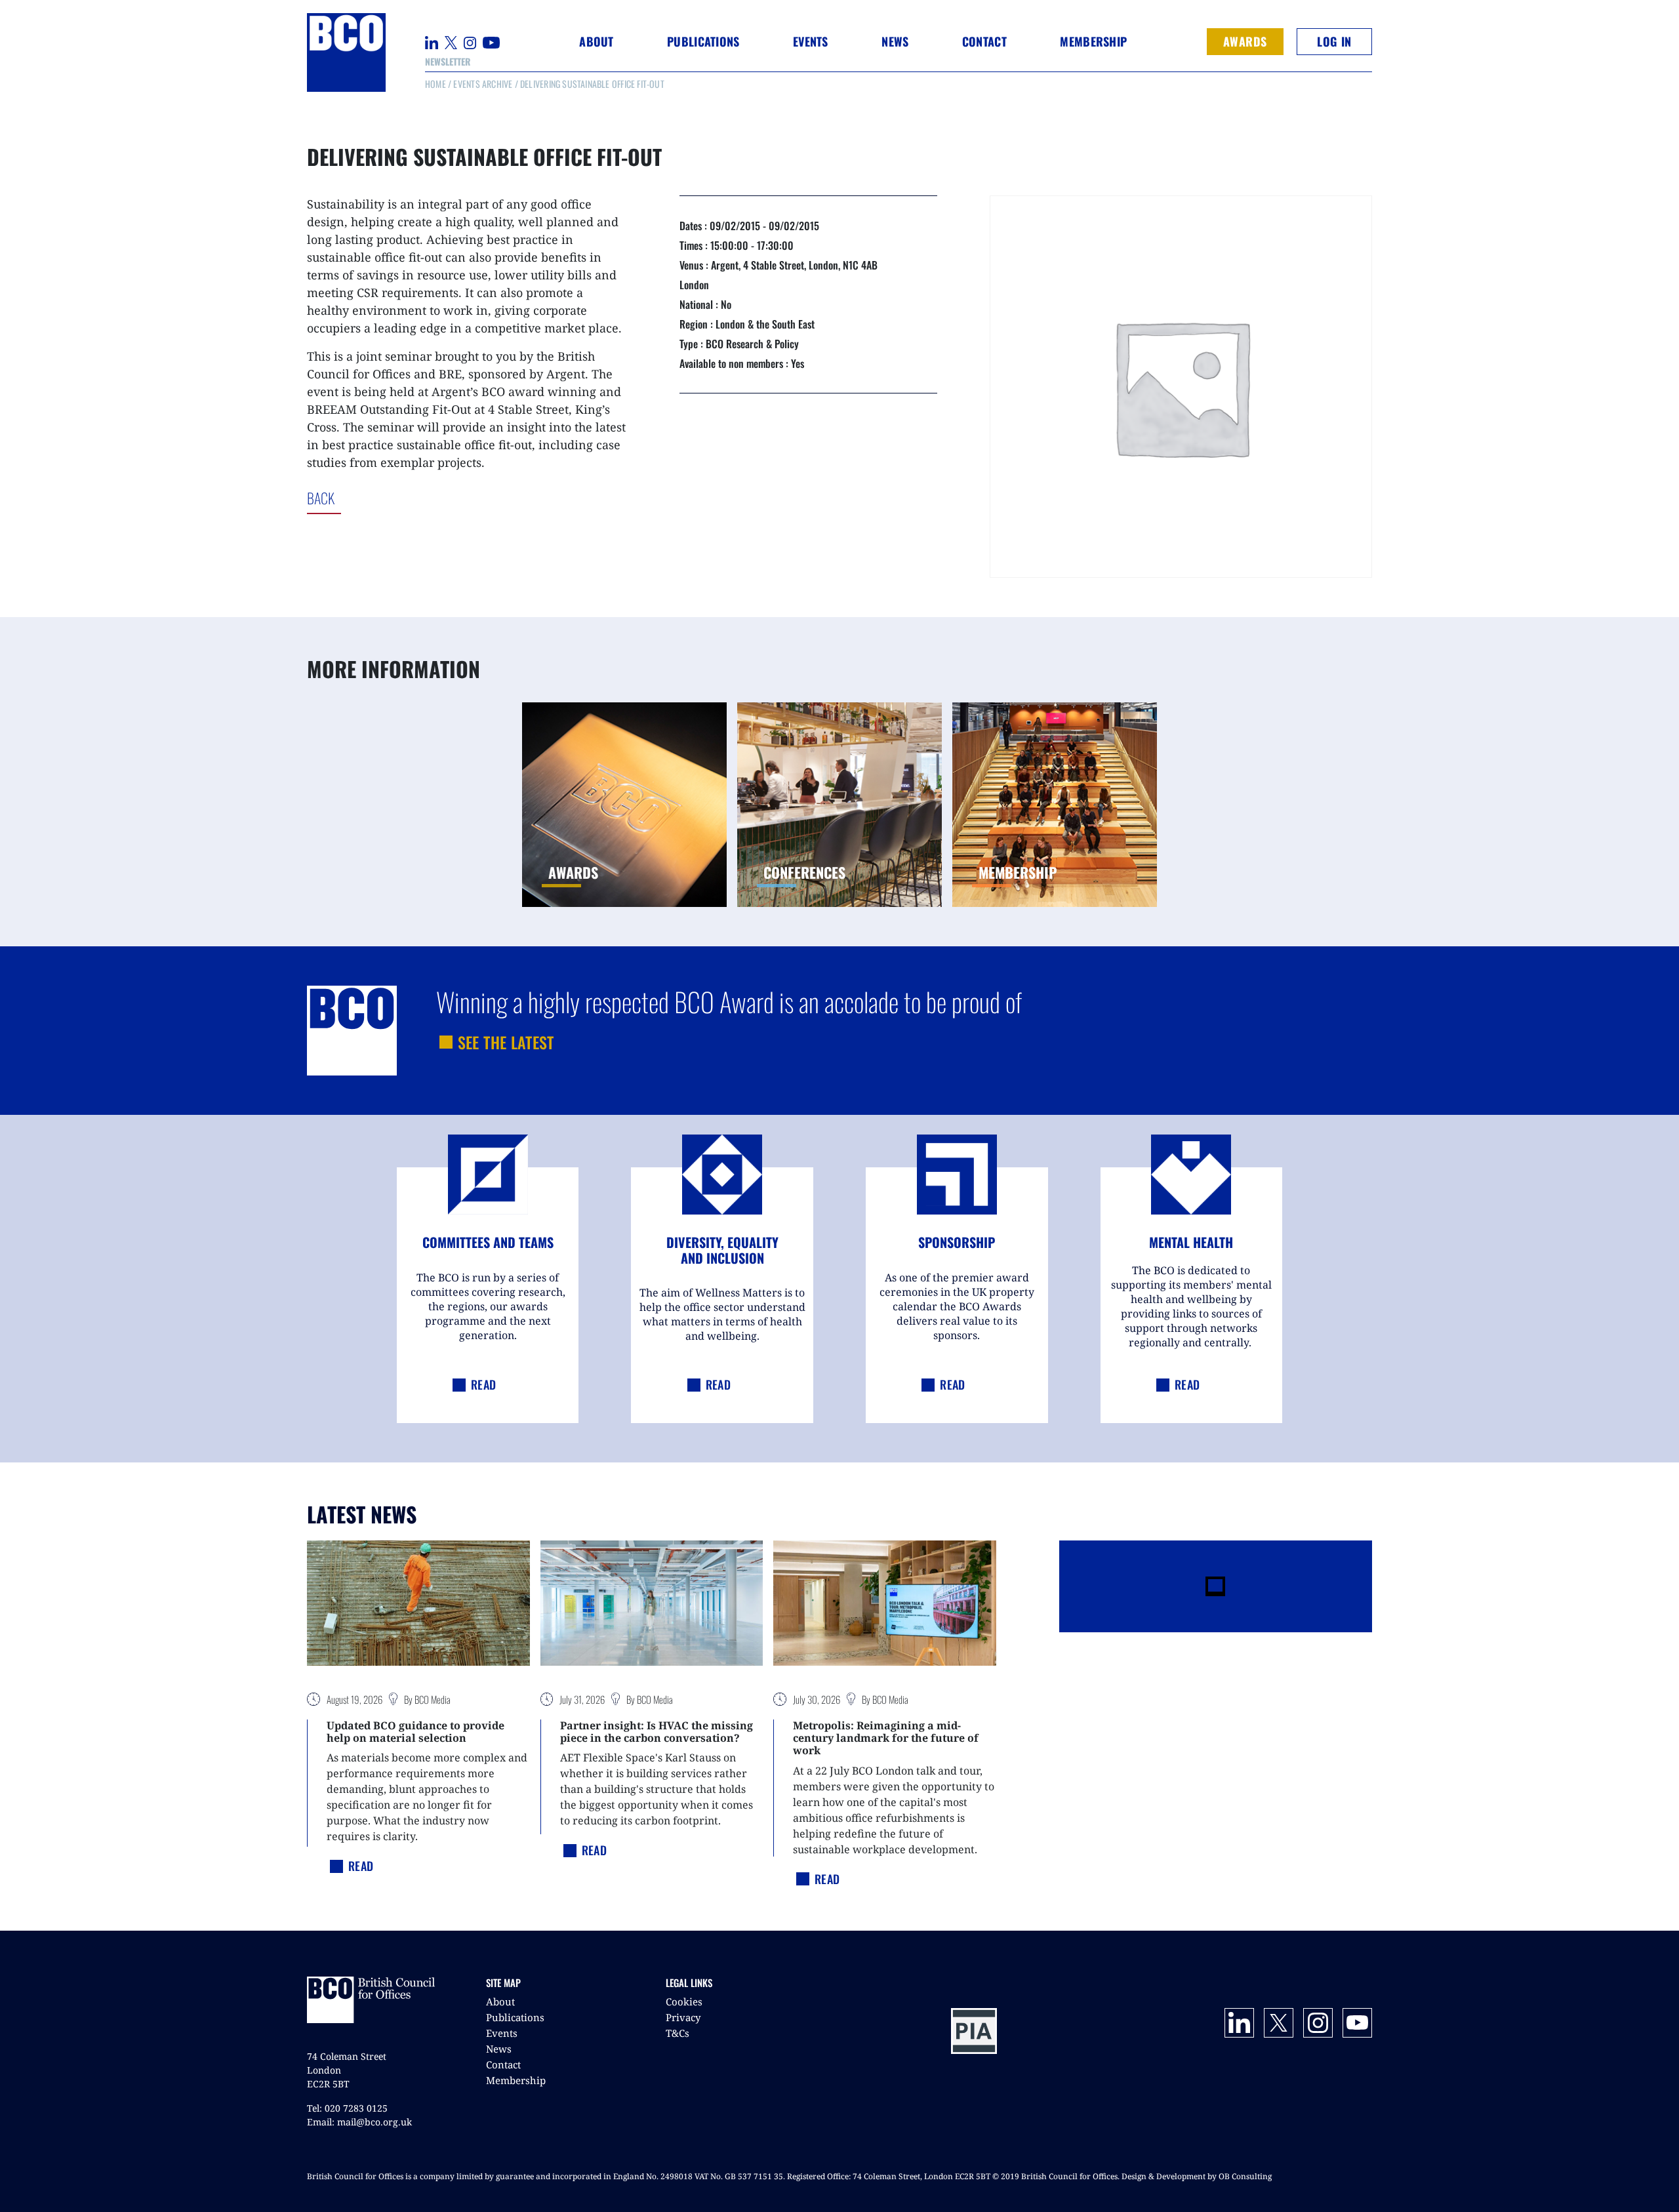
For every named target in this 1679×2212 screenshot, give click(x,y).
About (500, 2001)
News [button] (895, 41)
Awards (1245, 41)
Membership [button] (1093, 41)
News (499, 2049)
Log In (1334, 41)
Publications (515, 2017)
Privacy (683, 2017)
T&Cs (678, 2033)
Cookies (684, 2001)
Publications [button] (703, 41)
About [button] (596, 41)
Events (502, 2033)
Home (435, 84)
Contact (984, 41)
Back (375, 498)
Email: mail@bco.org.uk (359, 2122)
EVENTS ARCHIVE (483, 84)
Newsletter (448, 61)
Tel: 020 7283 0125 (347, 2108)
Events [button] (811, 41)
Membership (516, 2080)
